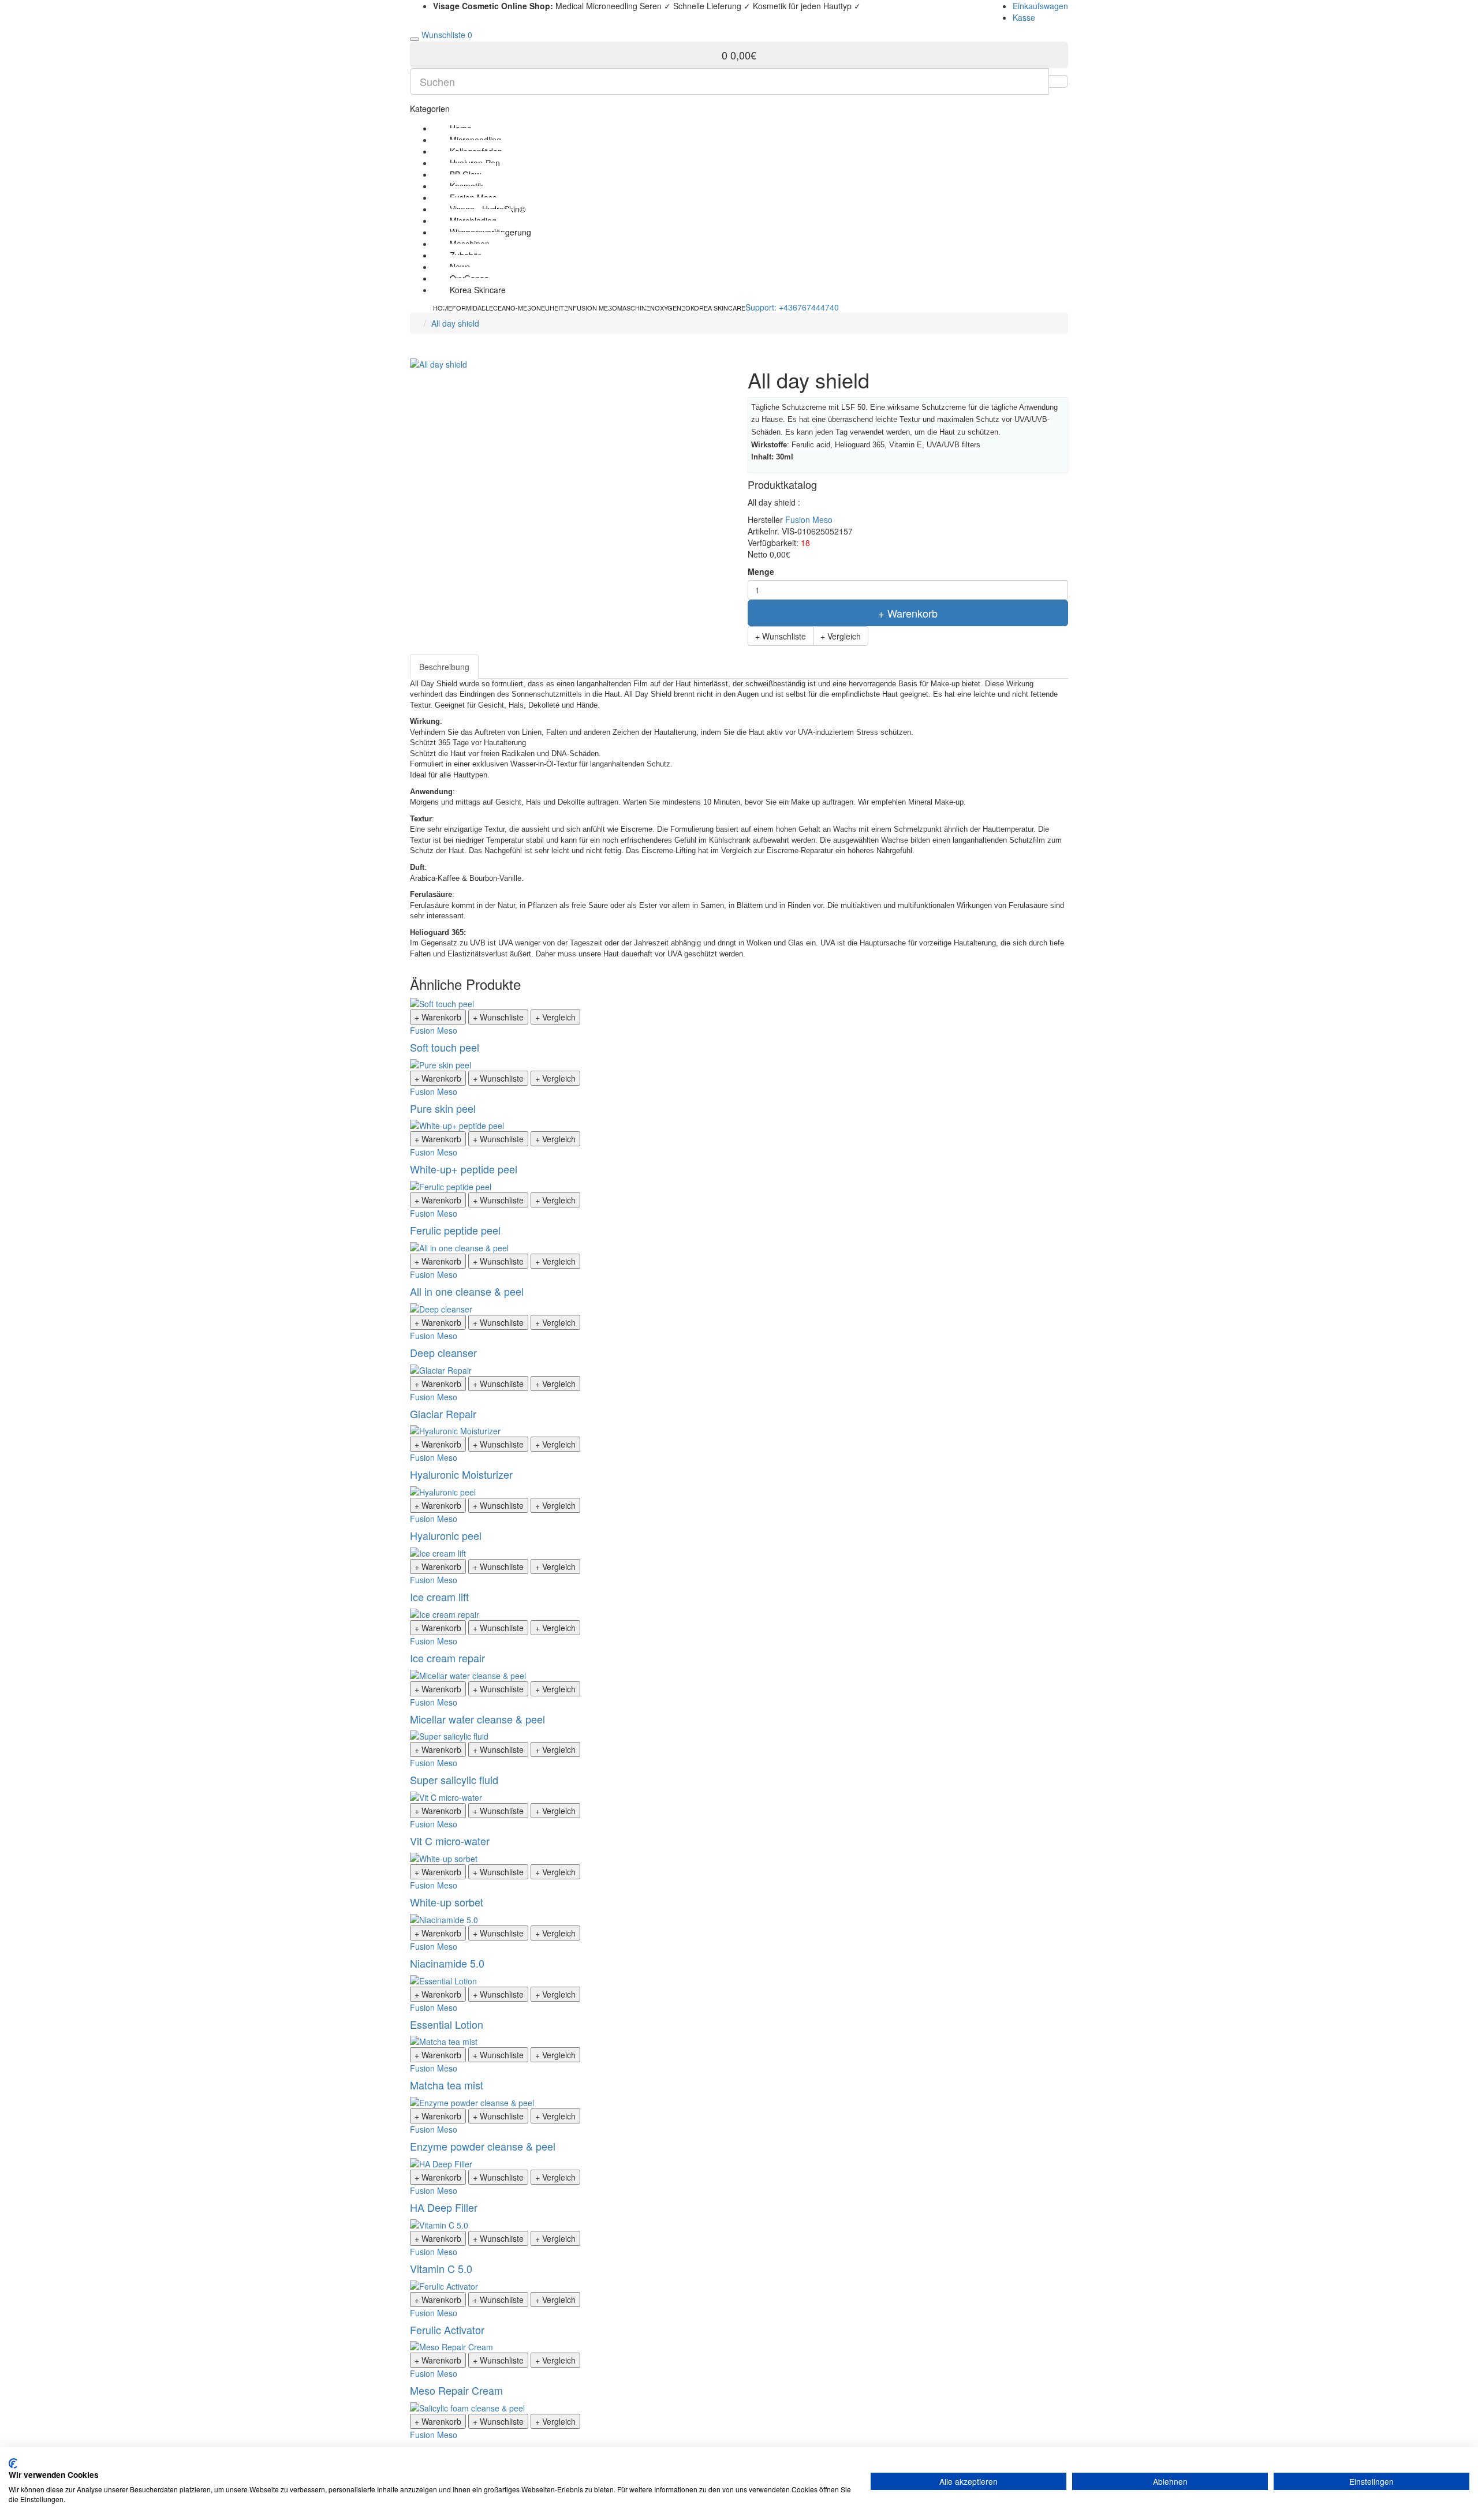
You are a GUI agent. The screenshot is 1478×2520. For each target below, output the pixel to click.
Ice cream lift (439, 1597)
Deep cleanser (443, 1352)
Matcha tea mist (447, 2085)
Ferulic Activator (447, 2330)
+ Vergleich (841, 636)
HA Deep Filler (444, 2207)
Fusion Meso (809, 519)
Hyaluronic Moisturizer (461, 1474)
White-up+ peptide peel (464, 1169)
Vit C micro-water (450, 1841)
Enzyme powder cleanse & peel (483, 2146)
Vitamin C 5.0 (441, 2268)
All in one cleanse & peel (467, 1291)
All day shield (455, 323)
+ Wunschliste (781, 636)
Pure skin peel (443, 1108)
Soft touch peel (445, 1047)
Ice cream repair (447, 1658)
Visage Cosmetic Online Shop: (493, 6)
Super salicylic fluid (454, 1779)
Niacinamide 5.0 (447, 1963)
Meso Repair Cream (456, 2390)
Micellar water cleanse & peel (477, 1719)
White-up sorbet (447, 1902)
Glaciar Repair (443, 1414)
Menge (761, 571)
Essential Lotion (447, 2024)
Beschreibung (444, 667)
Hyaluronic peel (446, 1535)
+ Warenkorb (908, 613)
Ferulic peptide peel (455, 1230)
